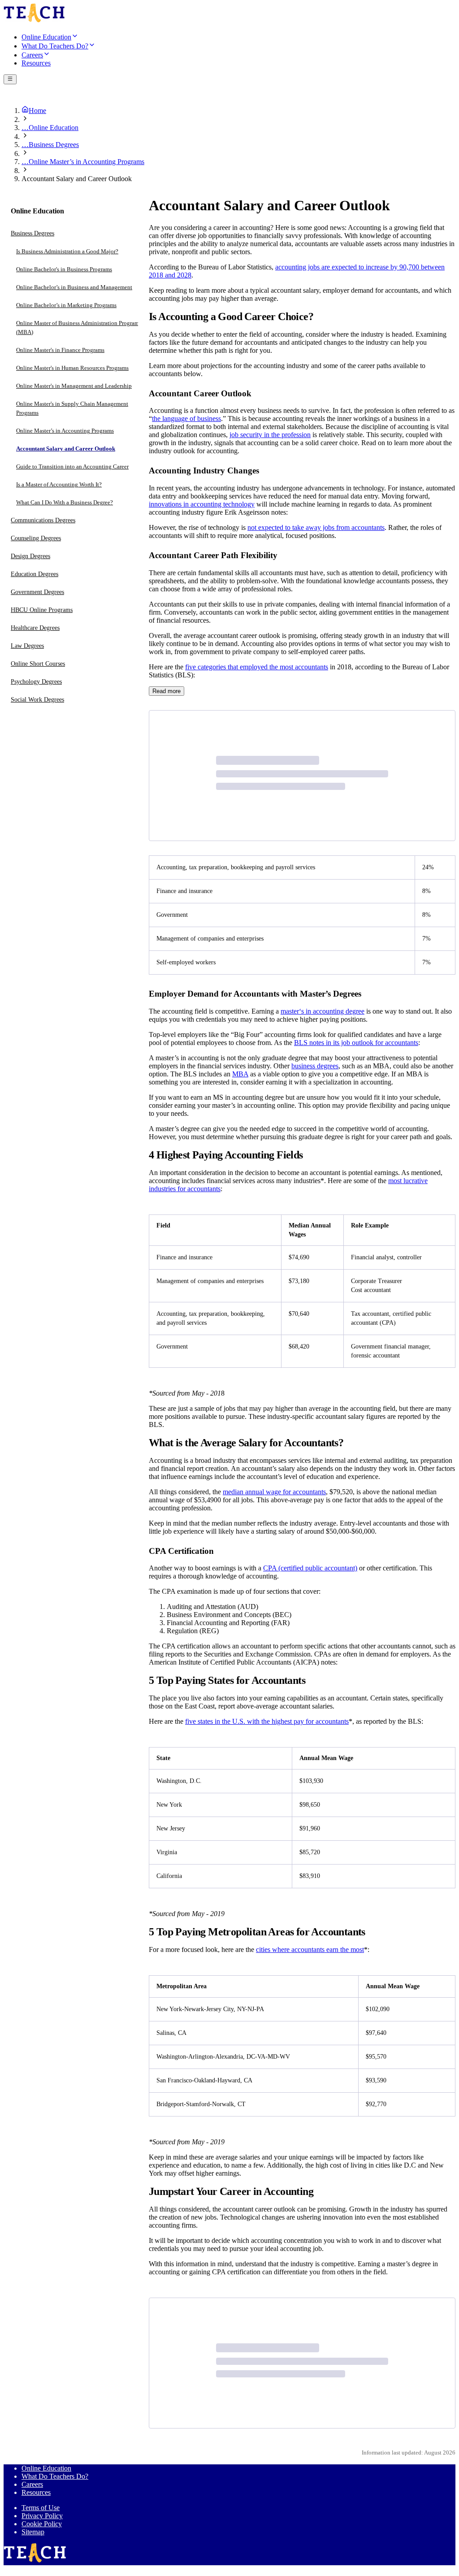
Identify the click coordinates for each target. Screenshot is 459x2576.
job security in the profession (270, 435)
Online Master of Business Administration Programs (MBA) (79, 327)
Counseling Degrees (36, 538)
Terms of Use (41, 2508)
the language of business (186, 418)
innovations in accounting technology (202, 504)
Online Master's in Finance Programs (60, 350)
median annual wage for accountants (274, 1492)
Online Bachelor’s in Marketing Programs (66, 305)
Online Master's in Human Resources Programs (72, 368)
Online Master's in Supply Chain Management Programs (72, 408)
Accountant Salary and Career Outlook (66, 449)
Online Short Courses (38, 664)
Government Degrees (37, 592)
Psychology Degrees (36, 682)
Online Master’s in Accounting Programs (65, 431)
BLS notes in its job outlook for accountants (356, 1043)
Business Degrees (32, 233)
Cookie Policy (42, 2524)
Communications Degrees (43, 520)
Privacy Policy (42, 2516)
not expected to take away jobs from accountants (316, 527)
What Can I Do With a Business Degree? (65, 502)
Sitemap (33, 2532)
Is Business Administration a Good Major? (67, 251)
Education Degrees (35, 574)
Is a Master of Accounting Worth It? (59, 484)
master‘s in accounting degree (323, 1011)
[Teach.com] (34, 21)
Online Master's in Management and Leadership (74, 386)
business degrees (315, 1066)
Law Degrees (27, 646)
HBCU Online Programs (42, 610)
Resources (36, 2492)
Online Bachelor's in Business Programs (64, 269)
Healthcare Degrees (35, 628)
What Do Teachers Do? (55, 2476)
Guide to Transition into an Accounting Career (72, 466)
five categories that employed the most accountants (257, 667)
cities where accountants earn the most (310, 1949)
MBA (240, 1074)
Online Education (46, 2468)
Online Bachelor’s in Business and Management (74, 287)
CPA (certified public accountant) (310, 1568)
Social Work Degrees (37, 700)
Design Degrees (30, 556)
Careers (32, 2484)
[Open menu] (10, 79)
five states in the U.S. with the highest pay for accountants (267, 1721)
